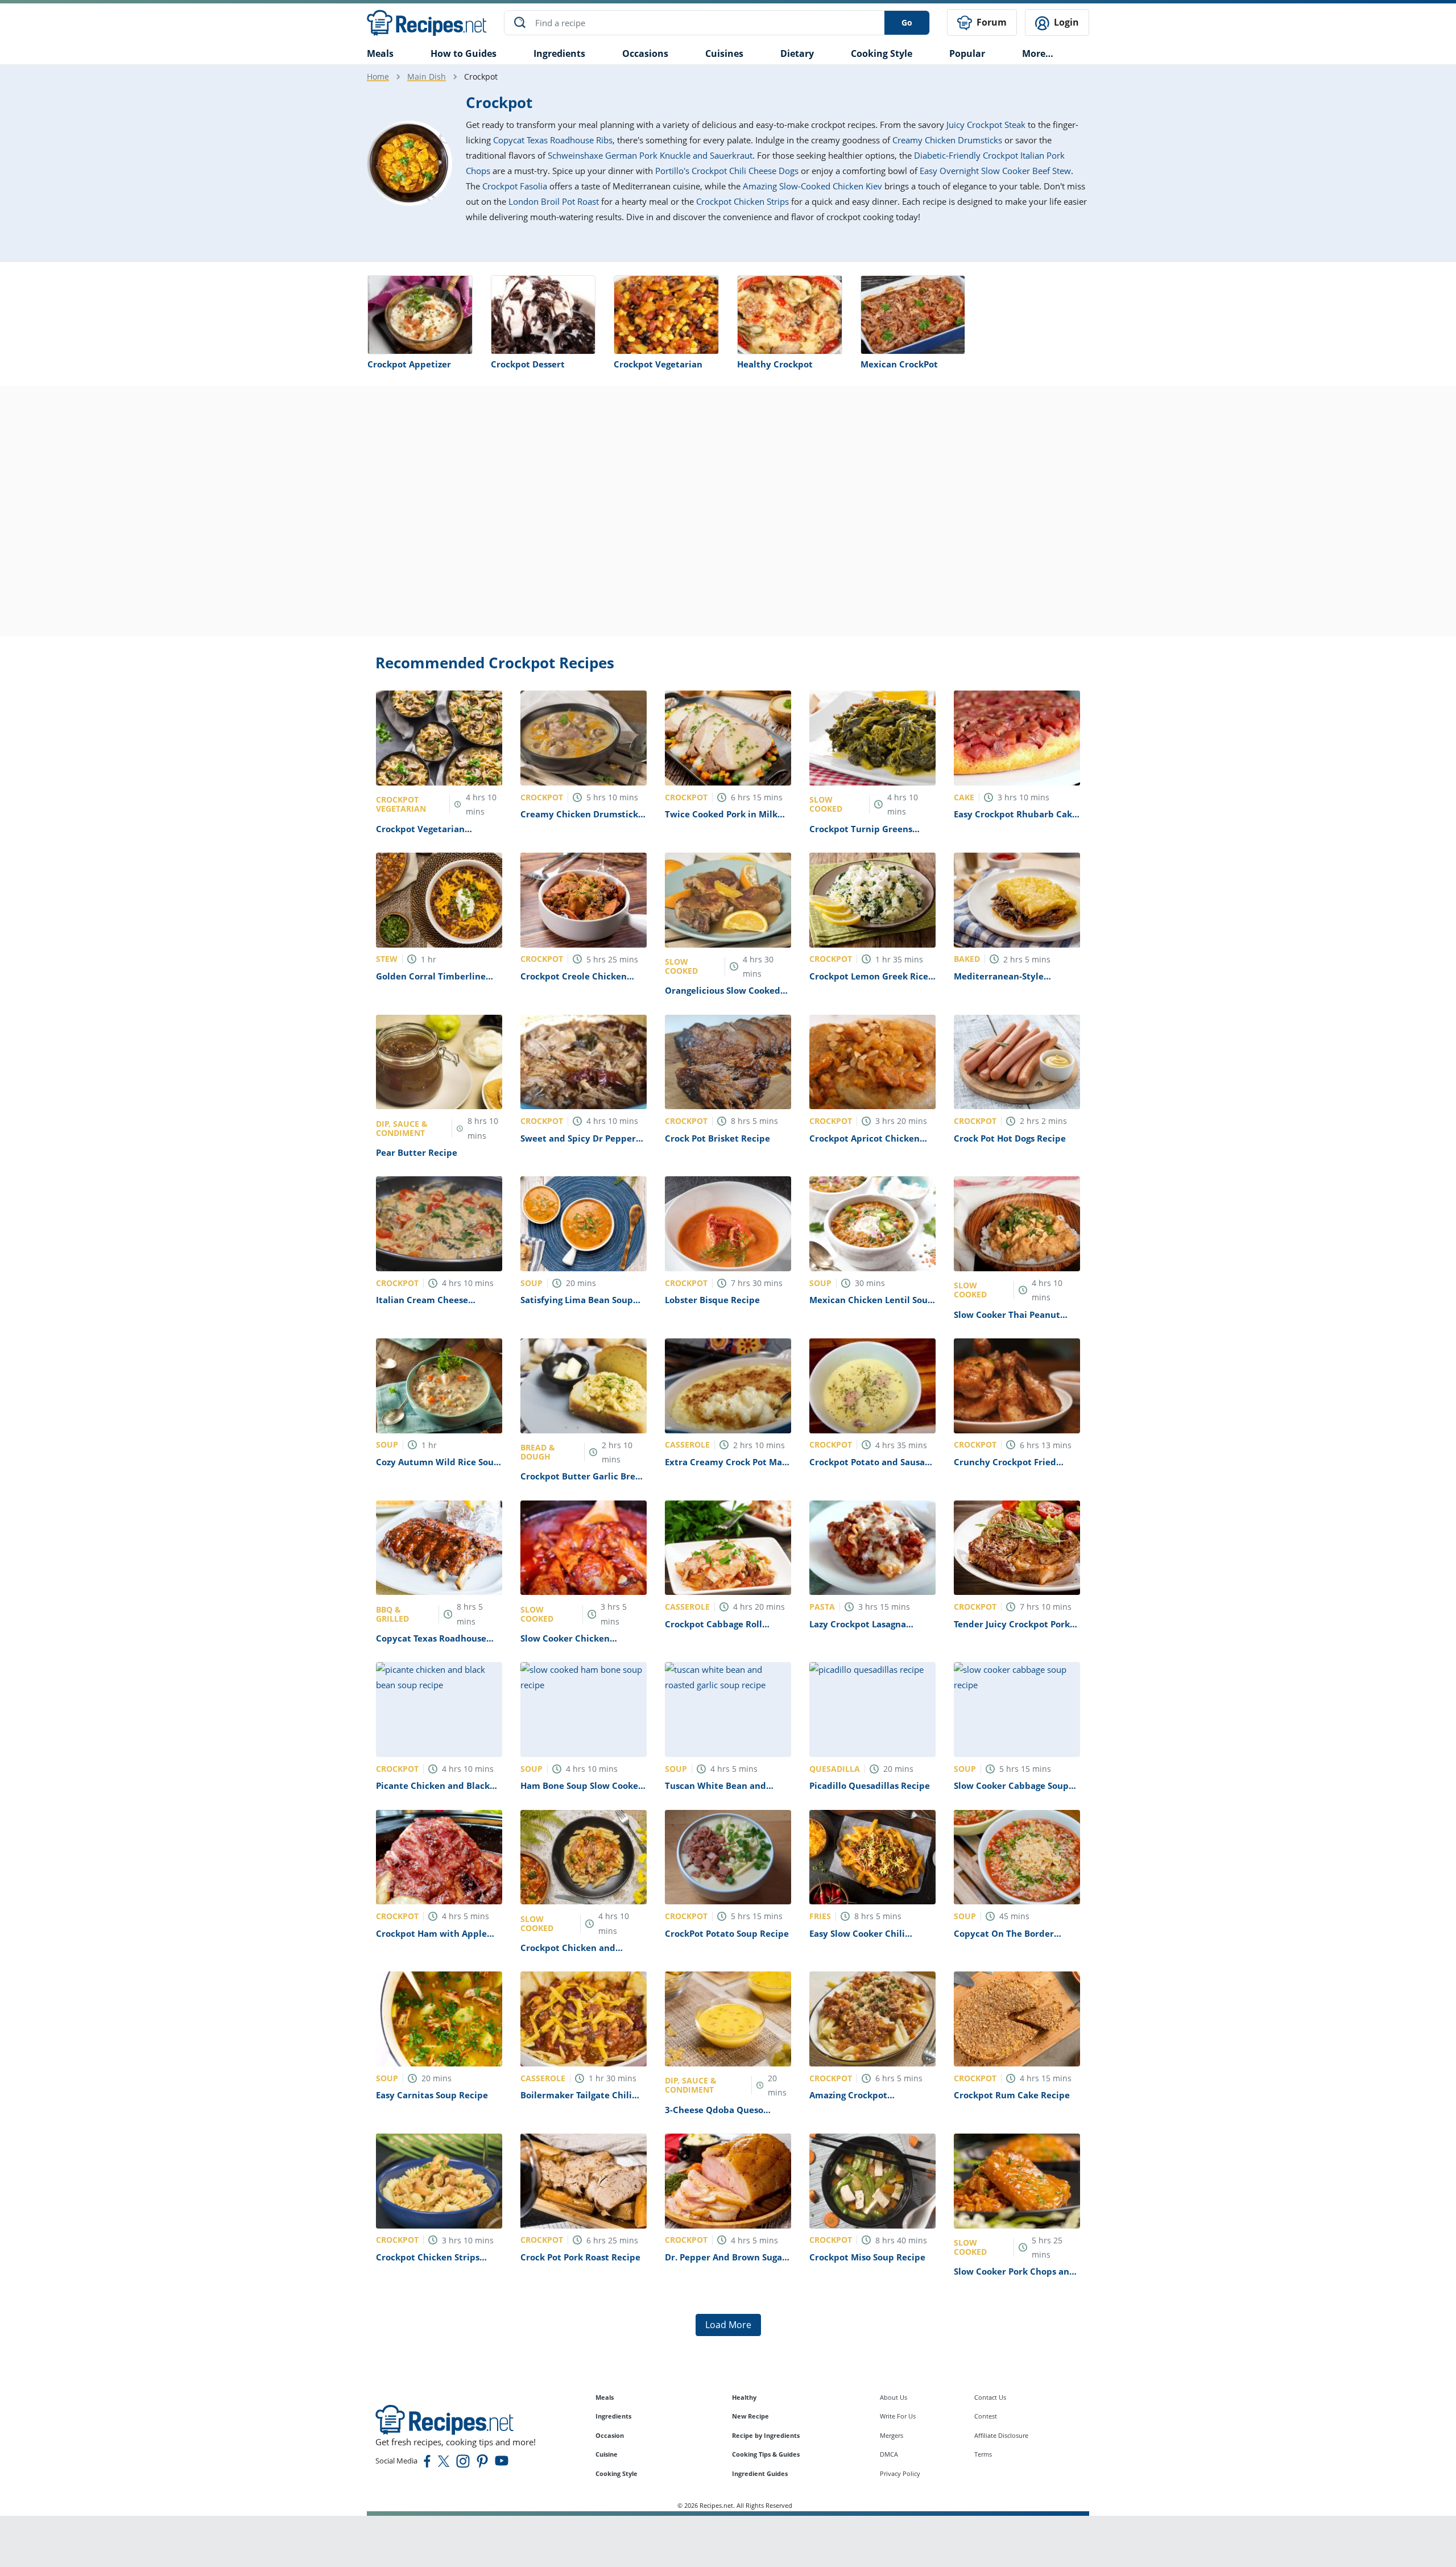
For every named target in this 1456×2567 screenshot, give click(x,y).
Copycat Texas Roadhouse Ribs (553, 140)
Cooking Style (617, 2473)
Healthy (744, 2397)
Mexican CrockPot (899, 364)
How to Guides (464, 53)
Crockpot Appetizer (409, 364)
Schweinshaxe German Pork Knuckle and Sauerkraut (650, 155)
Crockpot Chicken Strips (743, 201)
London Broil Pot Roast (554, 201)
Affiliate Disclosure (1001, 2435)
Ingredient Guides (760, 2473)
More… (1038, 53)
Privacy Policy (900, 2473)
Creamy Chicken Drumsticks (947, 140)
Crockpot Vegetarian (658, 364)
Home (378, 77)
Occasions (645, 53)
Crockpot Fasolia (515, 186)
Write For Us (898, 2416)
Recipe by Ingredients (766, 2435)
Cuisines (724, 53)
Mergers (892, 2435)
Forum (990, 22)
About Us (894, 2397)
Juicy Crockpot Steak (986, 125)
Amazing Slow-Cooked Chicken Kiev (812, 186)
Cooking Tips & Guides (766, 2454)
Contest (986, 2416)
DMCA (889, 2454)
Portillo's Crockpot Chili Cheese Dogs (727, 171)
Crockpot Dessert (528, 364)
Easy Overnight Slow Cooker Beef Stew (995, 171)
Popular (967, 53)
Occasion (610, 2435)
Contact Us (990, 2397)
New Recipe (750, 2416)
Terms (983, 2454)
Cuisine (607, 2454)
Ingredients (559, 53)
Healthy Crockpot (775, 364)
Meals (605, 2397)
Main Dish (427, 77)
